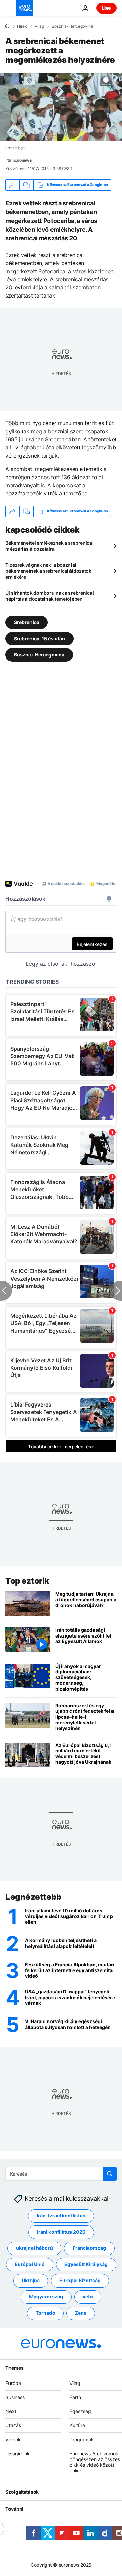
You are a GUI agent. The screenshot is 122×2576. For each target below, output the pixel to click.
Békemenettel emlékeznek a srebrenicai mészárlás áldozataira (49, 546)
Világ (39, 26)
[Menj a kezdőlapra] (24, 8)
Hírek (22, 26)
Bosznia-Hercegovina (72, 26)
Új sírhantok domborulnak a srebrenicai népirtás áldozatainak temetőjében (49, 596)
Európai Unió (30, 2264)
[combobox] (61, 2174)
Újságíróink (18, 2454)
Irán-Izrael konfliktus (61, 2216)
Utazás (13, 2425)
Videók (13, 2439)
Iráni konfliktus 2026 (61, 2232)
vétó (88, 2297)
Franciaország (89, 2248)
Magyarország (46, 2297)
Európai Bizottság (80, 2280)
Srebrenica (27, 622)
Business (15, 2397)
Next (11, 2411)
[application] (61, 107)
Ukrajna (31, 2280)
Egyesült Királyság (86, 2264)
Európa (13, 2383)
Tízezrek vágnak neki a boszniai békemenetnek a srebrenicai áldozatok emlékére (48, 571)
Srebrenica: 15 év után (39, 638)
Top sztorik (27, 1581)
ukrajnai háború (34, 2248)
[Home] (7, 26)
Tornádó (45, 2313)
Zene (81, 2313)
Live (106, 8)
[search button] (110, 2174)
